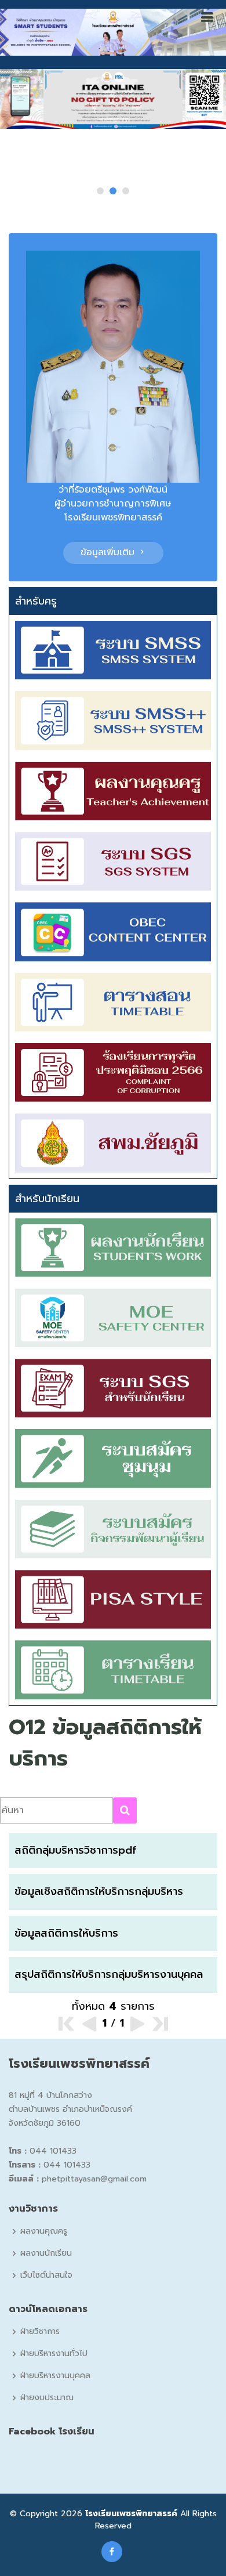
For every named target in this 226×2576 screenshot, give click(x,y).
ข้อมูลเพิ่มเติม (109, 552)
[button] (100, 191)
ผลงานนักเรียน (46, 2253)
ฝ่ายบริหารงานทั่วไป (54, 2354)
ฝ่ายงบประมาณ (47, 2398)
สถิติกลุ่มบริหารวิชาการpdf (75, 1850)
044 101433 (53, 2151)
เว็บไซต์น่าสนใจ (46, 2275)
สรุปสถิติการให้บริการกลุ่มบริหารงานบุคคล (109, 1974)
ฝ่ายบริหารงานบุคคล (55, 2376)
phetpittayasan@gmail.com (94, 2179)
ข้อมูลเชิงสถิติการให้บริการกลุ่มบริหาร (99, 1891)
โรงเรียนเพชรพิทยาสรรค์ (131, 2514)
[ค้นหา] (125, 1810)
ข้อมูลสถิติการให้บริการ (66, 1933)
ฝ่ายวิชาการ (40, 2332)
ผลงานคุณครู (44, 2231)
